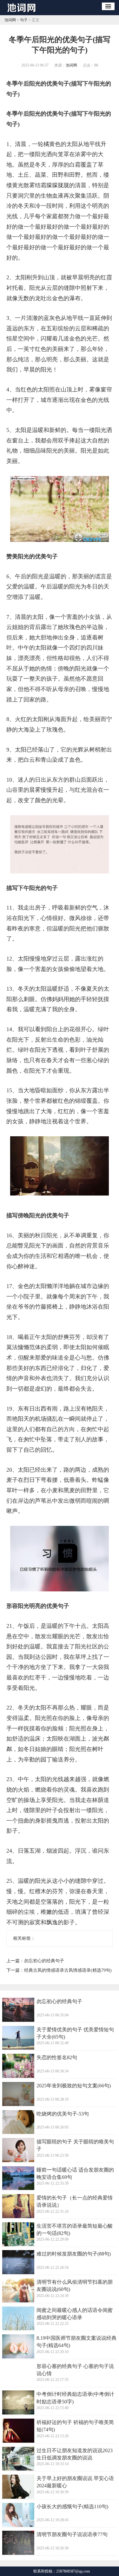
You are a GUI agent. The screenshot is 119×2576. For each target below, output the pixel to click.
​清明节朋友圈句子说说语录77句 (72, 2534)
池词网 (10, 20)
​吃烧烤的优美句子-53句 (63, 2114)
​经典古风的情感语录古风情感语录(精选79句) (68, 1970)
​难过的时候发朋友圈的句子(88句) (74, 2254)
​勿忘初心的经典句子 (44, 1961)
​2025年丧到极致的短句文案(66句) (74, 2086)
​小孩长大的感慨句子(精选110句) (72, 2506)
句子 (24, 20)
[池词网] (23, 13)
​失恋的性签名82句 (57, 2057)
